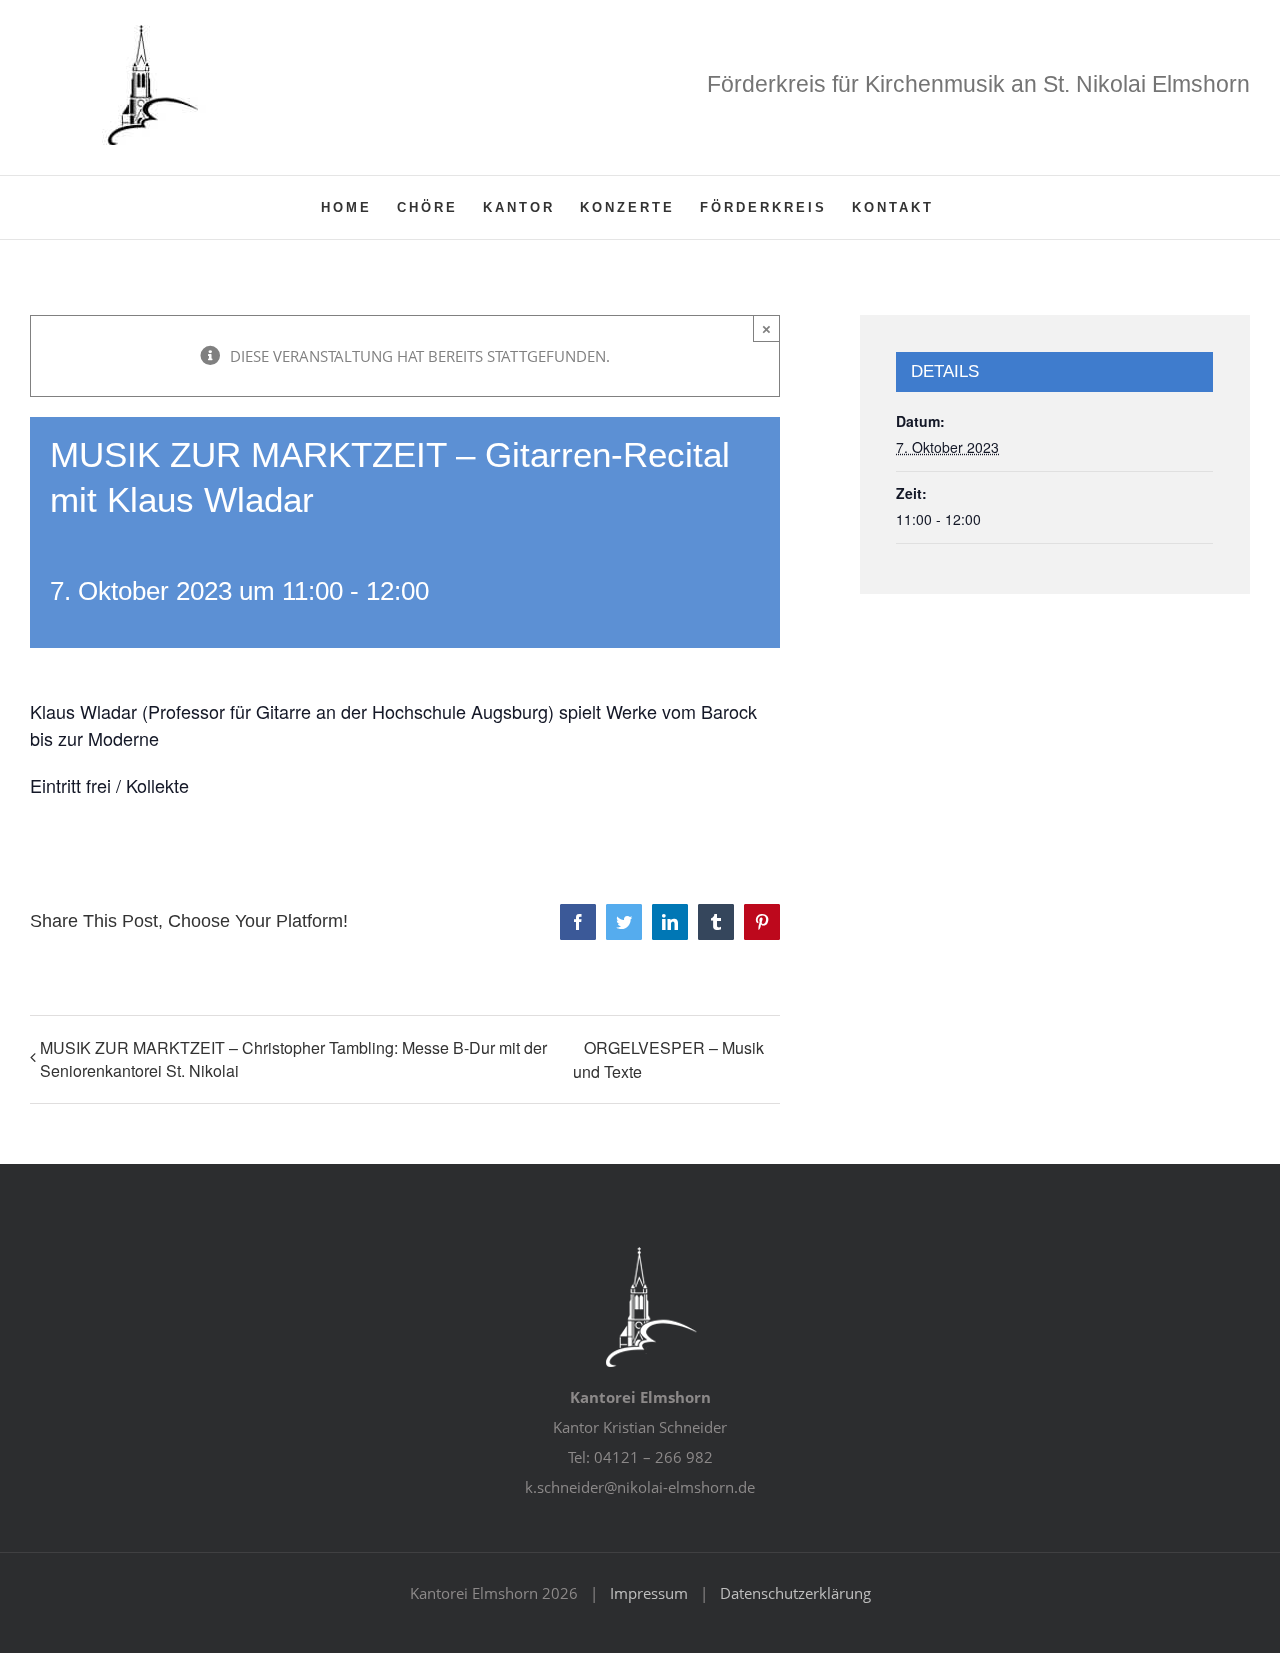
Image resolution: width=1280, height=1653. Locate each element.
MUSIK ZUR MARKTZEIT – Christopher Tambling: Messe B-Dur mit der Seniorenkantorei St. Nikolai (293, 1059)
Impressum (649, 1593)
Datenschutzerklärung (795, 1593)
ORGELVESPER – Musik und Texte (668, 1059)
